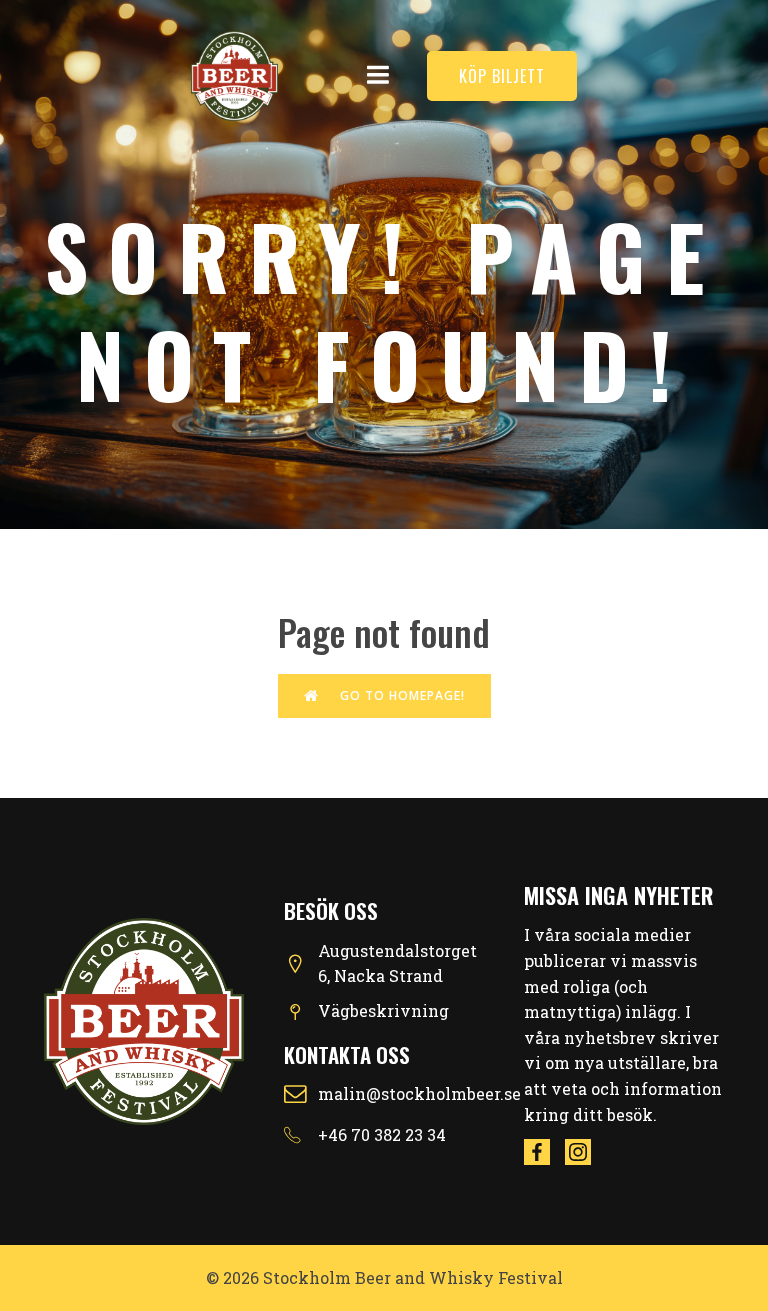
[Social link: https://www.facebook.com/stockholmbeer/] (544, 1151)
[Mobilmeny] (378, 75)
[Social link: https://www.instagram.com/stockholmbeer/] (585, 1151)
